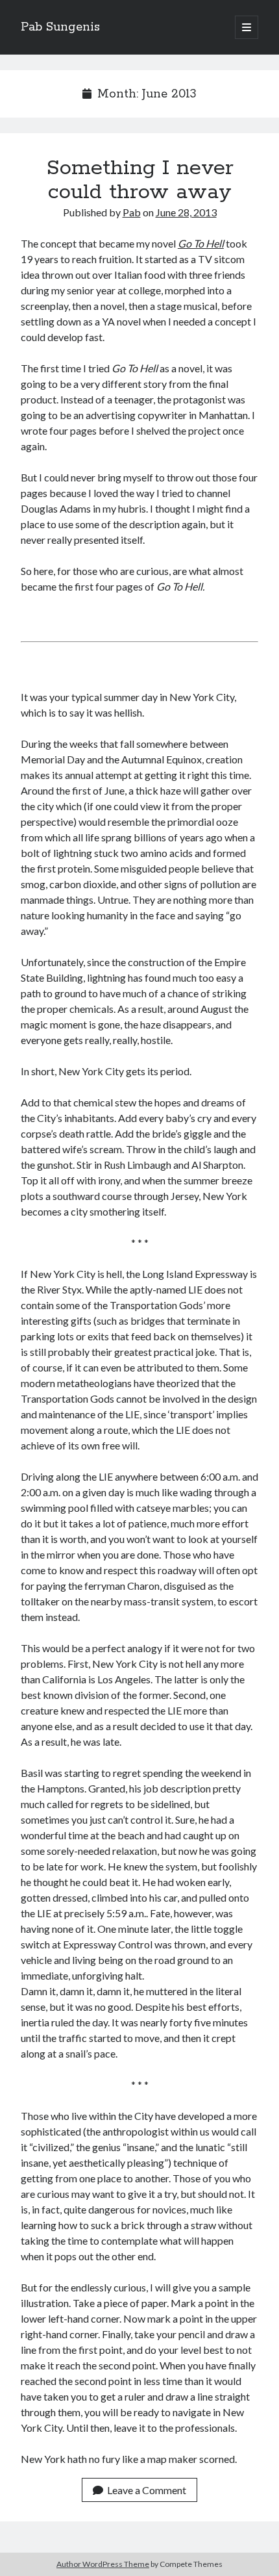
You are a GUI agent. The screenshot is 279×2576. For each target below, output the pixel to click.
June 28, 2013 (186, 212)
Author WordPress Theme (103, 2564)
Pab (132, 212)
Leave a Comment (147, 2490)
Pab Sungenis (60, 27)
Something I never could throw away (140, 180)
